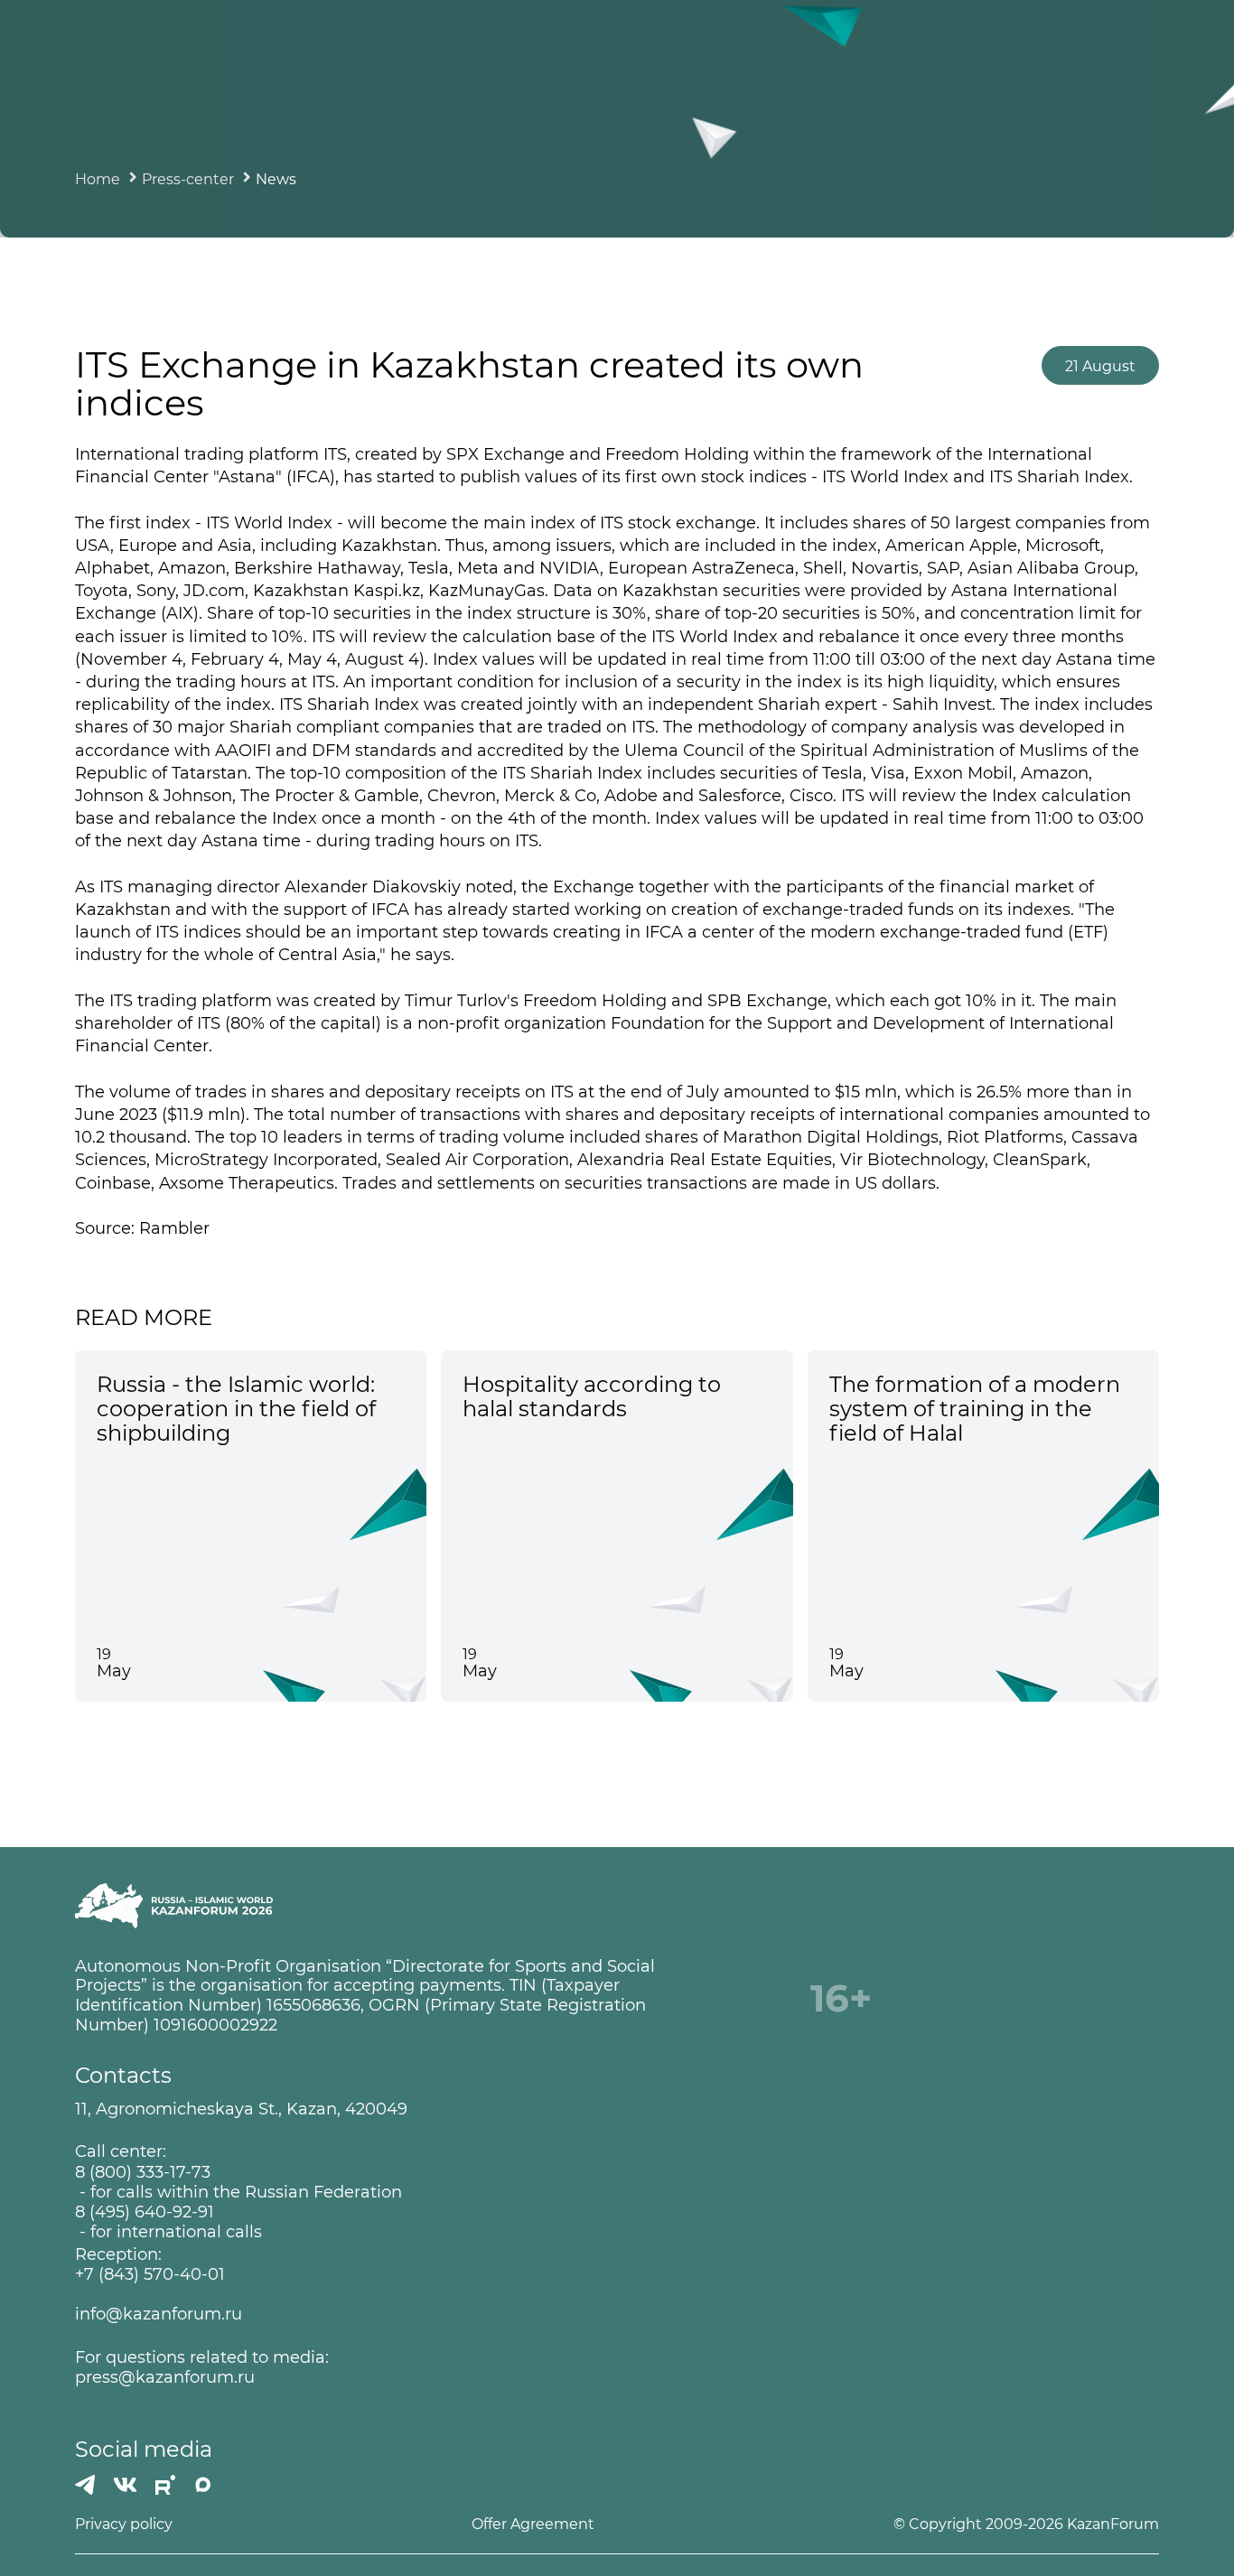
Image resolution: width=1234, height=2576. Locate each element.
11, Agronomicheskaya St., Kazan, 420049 (241, 2109)
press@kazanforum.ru (165, 2378)
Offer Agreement (533, 2524)
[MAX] (203, 2485)
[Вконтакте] (125, 2485)
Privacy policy (124, 2524)
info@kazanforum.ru (159, 2315)
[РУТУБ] (165, 2485)
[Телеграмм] (85, 2485)
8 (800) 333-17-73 (143, 2173)
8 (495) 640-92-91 (145, 2212)
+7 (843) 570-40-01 (150, 2275)
